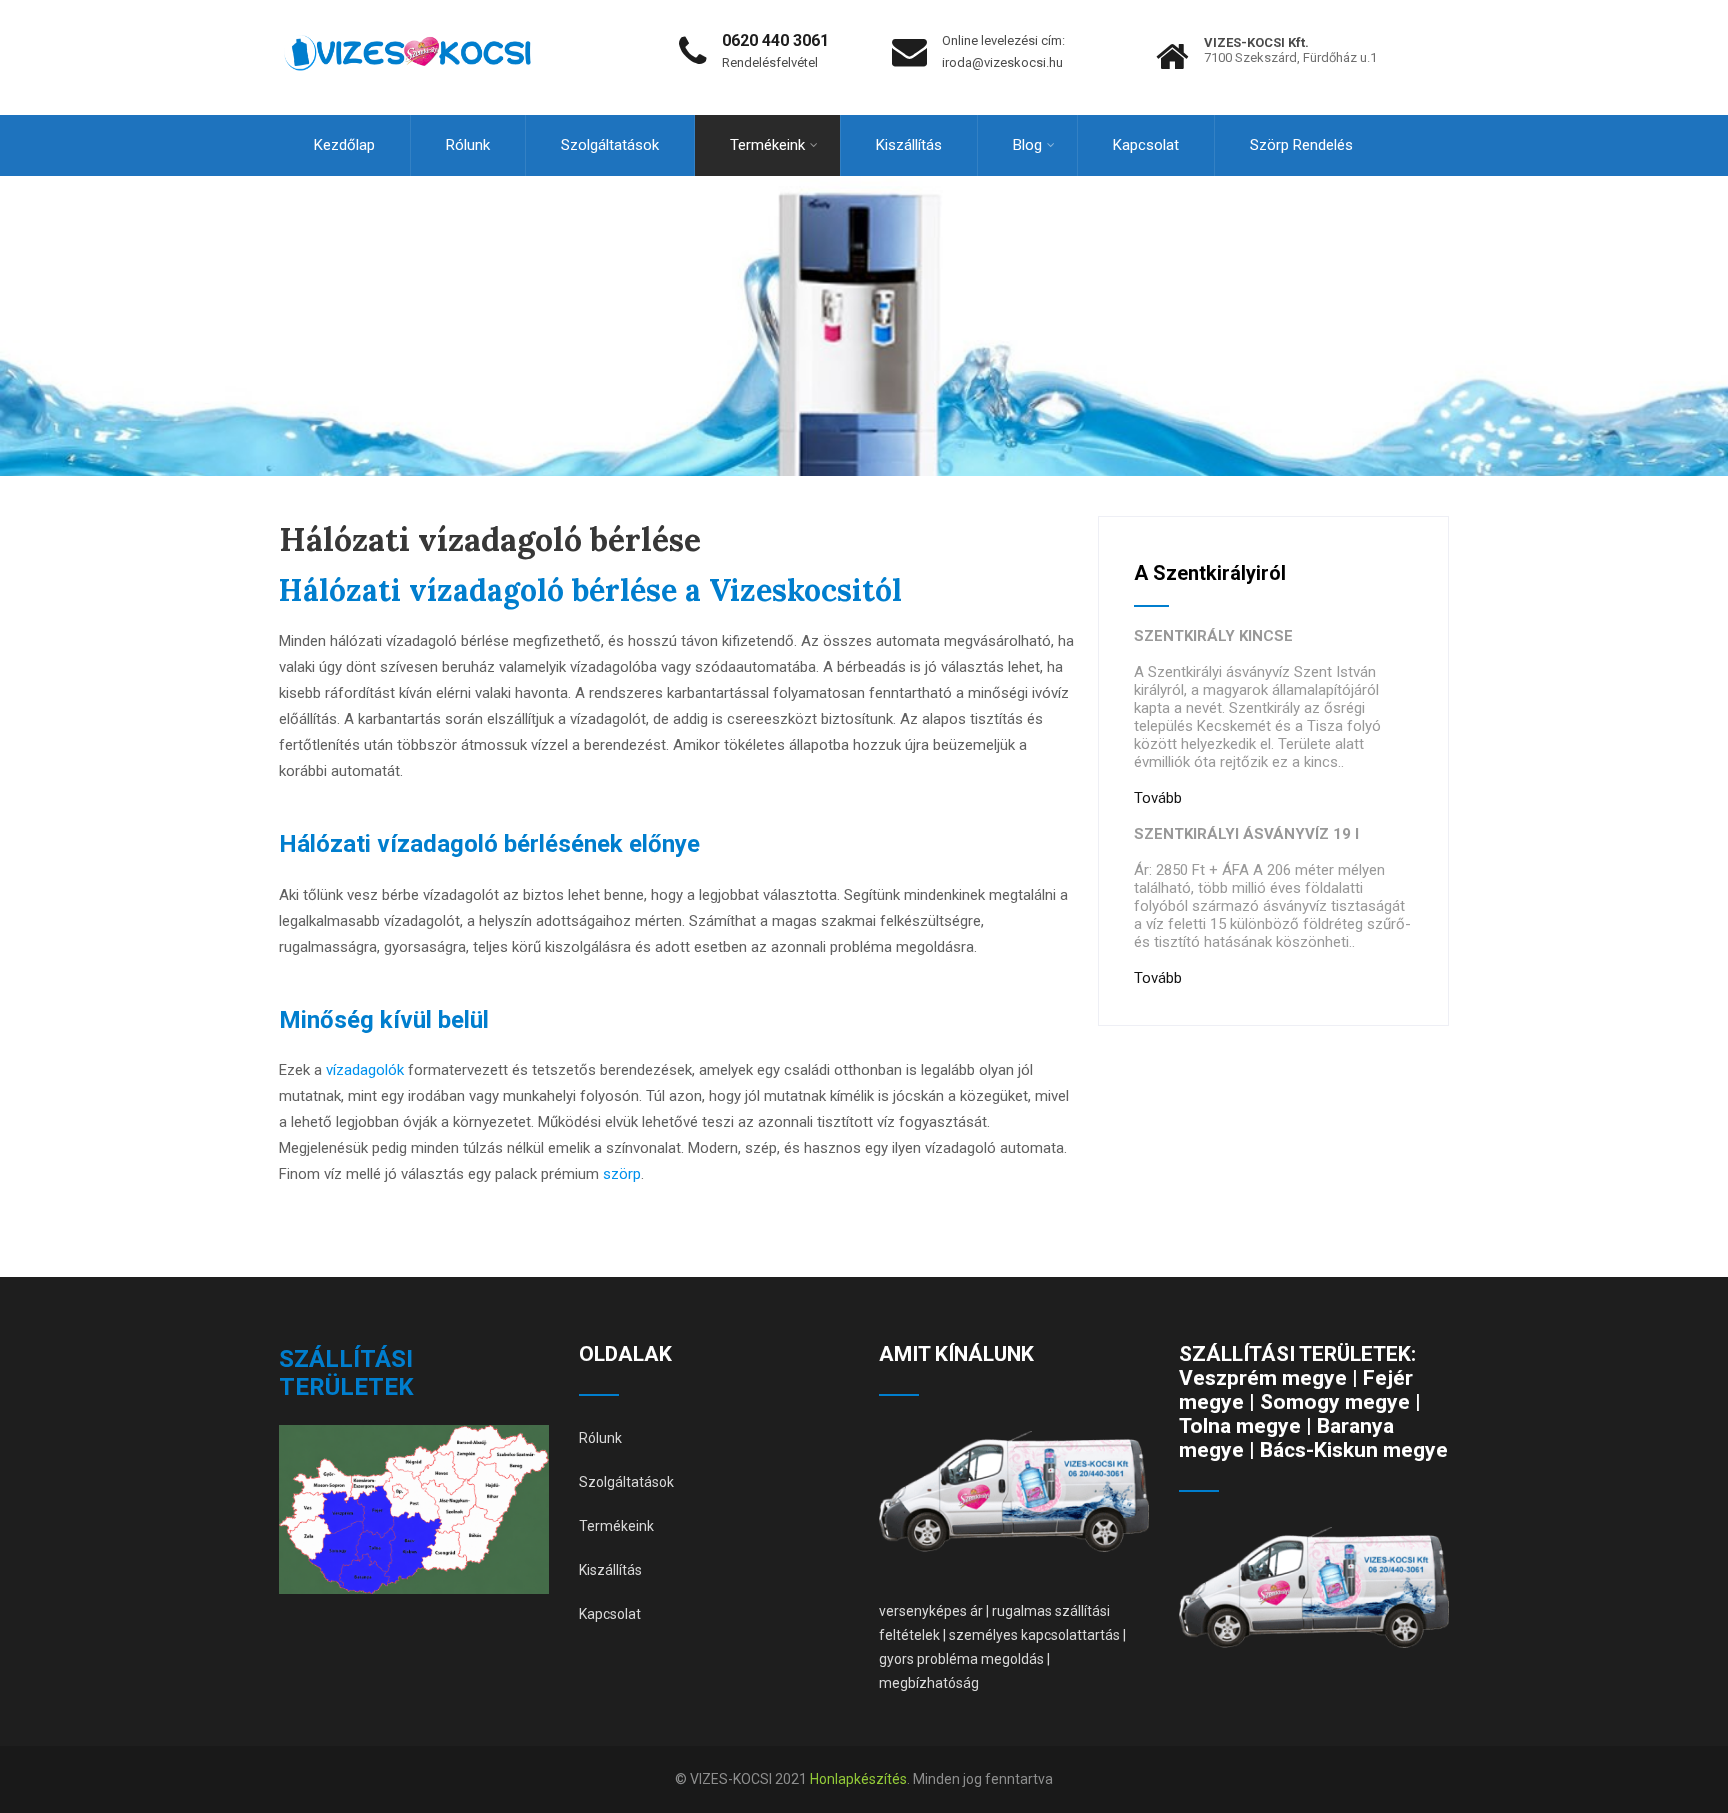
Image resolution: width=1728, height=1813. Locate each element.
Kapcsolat (1146, 145)
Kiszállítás (909, 145)
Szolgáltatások (610, 145)
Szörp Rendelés (1301, 145)
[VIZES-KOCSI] (408, 9)
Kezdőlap (344, 145)
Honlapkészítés (858, 1779)
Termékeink (767, 145)
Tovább (1158, 798)
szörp (622, 1174)
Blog (1027, 145)
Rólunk (468, 145)
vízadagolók (365, 1070)
